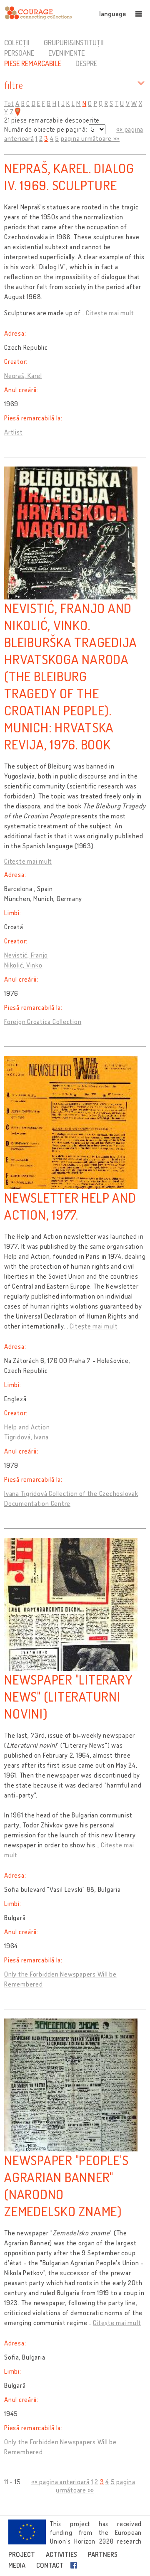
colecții (17, 42)
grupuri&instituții (74, 42)
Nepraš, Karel (23, 376)
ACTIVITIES (61, 2554)
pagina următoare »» (90, 138)
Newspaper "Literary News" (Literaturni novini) (68, 1696)
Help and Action (27, 1427)
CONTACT (50, 2565)
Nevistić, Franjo (26, 955)
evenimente (66, 53)
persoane (19, 53)
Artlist (13, 432)
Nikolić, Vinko (23, 965)
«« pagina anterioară (60, 2482)
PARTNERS (103, 2554)
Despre (86, 63)
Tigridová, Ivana (26, 1437)
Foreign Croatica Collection (43, 1022)
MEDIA (17, 2565)
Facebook (75, 2565)
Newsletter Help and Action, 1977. (70, 1206)
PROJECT (22, 2554)
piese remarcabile (33, 63)
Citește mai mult (110, 313)
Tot (9, 103)
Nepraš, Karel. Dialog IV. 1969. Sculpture (69, 177)
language (112, 14)
